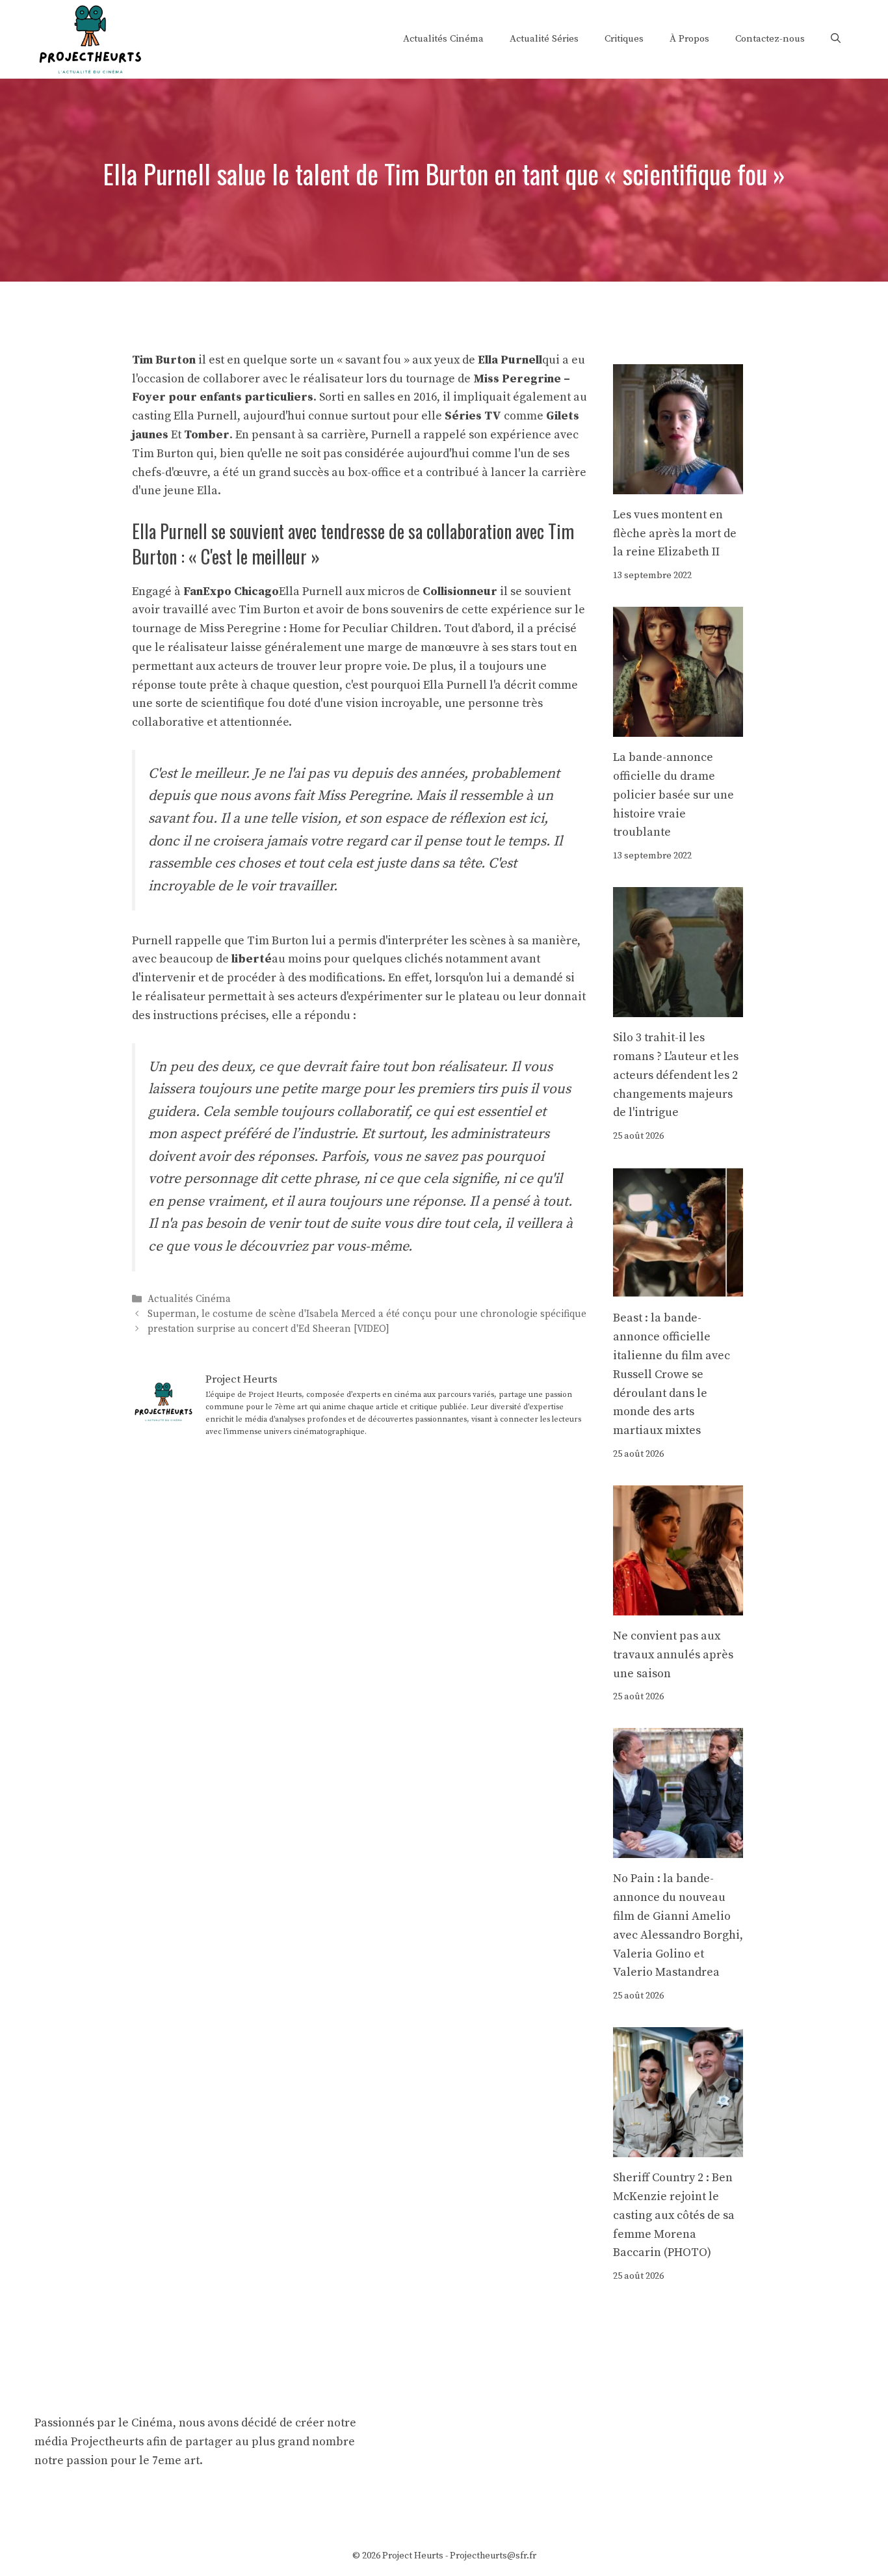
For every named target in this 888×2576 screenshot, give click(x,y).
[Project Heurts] (90, 38)
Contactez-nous (770, 39)
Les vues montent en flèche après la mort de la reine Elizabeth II (675, 534)
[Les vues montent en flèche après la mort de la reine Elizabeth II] (678, 484)
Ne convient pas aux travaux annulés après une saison (673, 1655)
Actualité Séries (544, 39)
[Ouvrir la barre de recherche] (836, 39)
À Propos (689, 39)
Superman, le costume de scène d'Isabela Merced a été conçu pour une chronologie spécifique (367, 1314)
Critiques (624, 39)
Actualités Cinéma (443, 39)
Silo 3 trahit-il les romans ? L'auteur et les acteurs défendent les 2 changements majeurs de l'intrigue (676, 1075)
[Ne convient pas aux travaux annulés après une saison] (678, 1605)
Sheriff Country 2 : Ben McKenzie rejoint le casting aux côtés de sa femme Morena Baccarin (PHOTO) (674, 2215)
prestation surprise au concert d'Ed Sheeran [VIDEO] (268, 1330)
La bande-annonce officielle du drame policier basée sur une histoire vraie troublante (673, 795)
